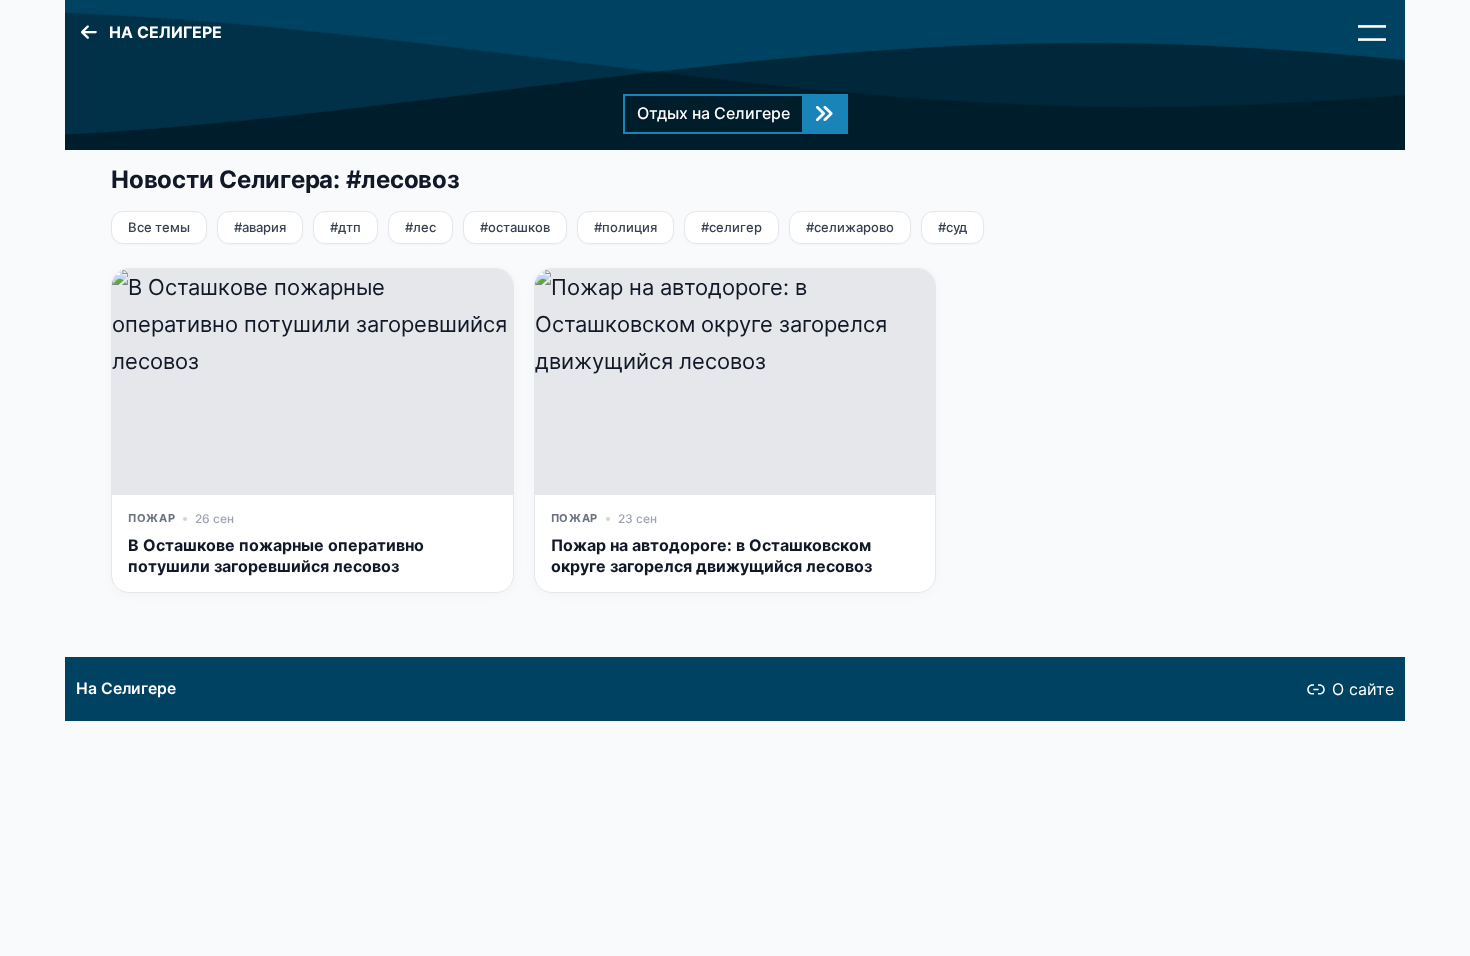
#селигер (731, 227)
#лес (420, 227)
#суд (952, 227)
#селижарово (850, 227)
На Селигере (126, 688)
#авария (260, 227)
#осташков (515, 227)
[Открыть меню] (1372, 33)
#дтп (345, 227)
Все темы (159, 227)
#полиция (625, 227)
